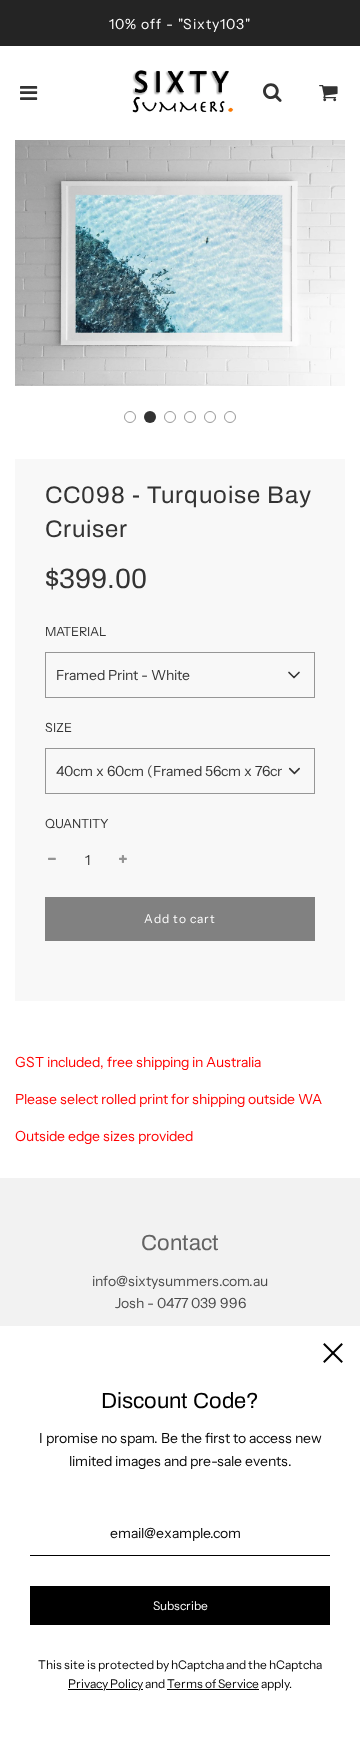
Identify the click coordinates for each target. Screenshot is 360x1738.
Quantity (77, 823)
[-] (52, 860)
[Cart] (329, 93)
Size (58, 727)
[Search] (272, 93)
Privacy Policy (105, 1683)
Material (75, 631)
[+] (123, 860)
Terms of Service (213, 1683)
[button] (130, 417)
